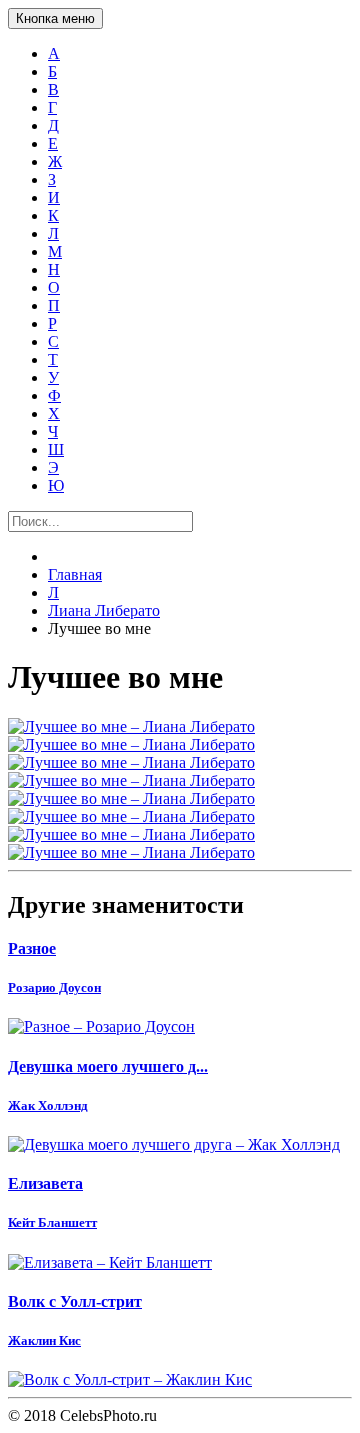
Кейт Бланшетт (52, 1222)
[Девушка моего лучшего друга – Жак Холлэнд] (180, 1145)
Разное (32, 948)
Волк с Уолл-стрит (75, 1301)
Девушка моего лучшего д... (108, 1066)
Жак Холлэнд (48, 1105)
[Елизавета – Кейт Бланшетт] (180, 1263)
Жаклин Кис (44, 1340)
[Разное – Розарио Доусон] (180, 1027)
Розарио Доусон (54, 987)
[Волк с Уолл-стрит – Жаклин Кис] (180, 1380)
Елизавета (45, 1183)
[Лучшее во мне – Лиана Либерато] (180, 727)
